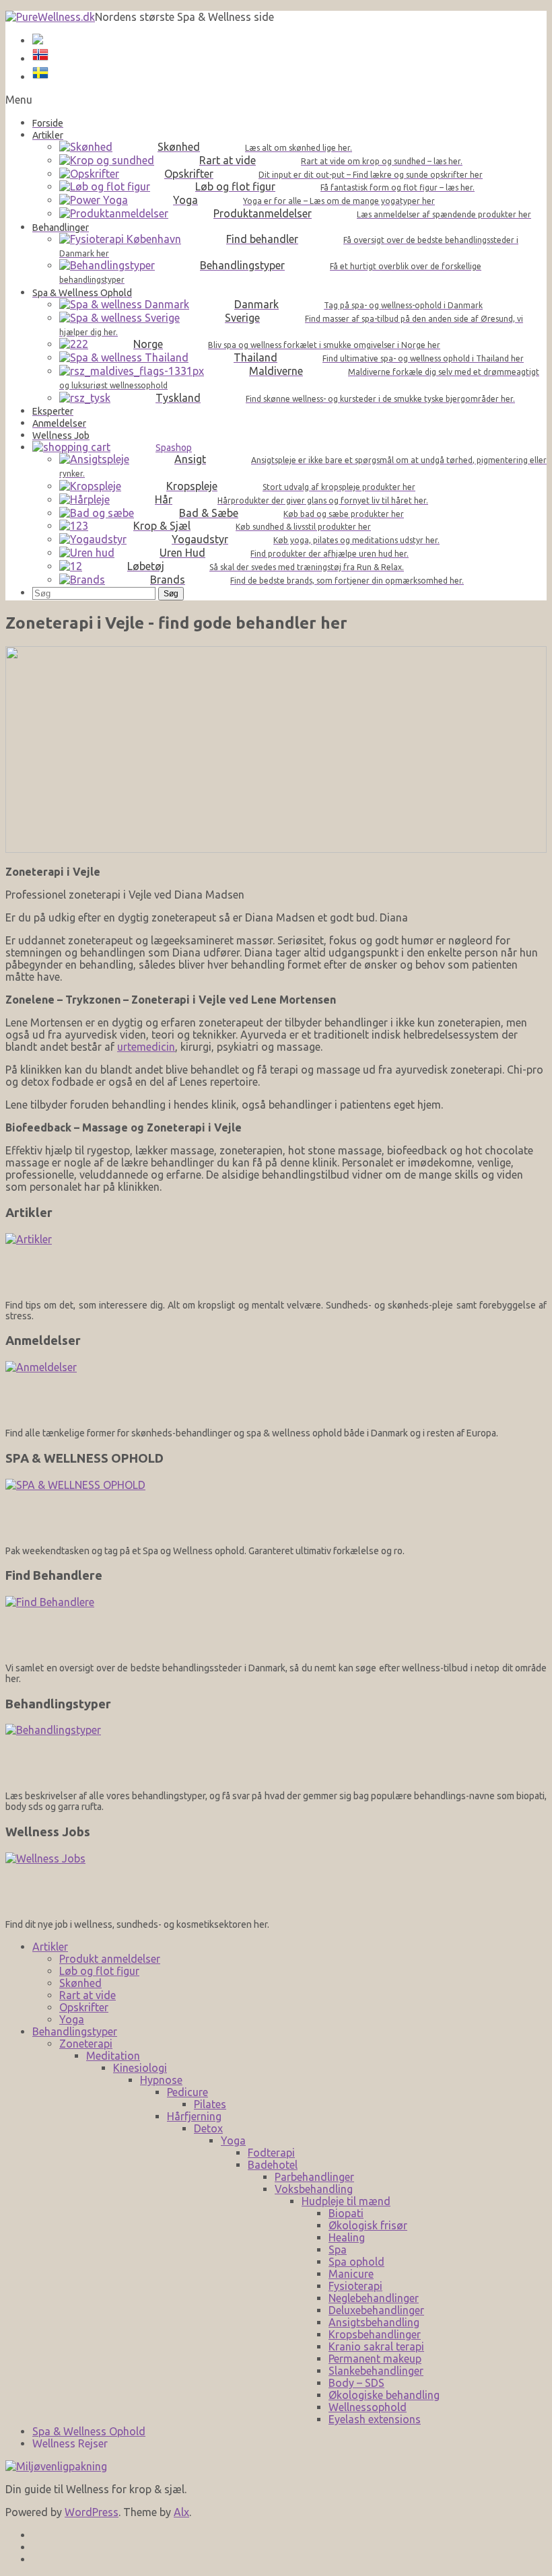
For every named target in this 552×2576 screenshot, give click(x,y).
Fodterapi (271, 2153)
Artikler (50, 1947)
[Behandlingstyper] (276, 1752)
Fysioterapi (355, 2286)
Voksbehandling (314, 2189)
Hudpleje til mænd (346, 2201)
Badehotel (273, 2165)
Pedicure (187, 2092)
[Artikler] (276, 1262)
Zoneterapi (86, 2044)
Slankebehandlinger (376, 2371)
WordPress (92, 2512)
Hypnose (161, 2080)
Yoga (72, 2019)
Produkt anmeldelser (110, 1959)
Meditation (113, 2056)
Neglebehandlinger (374, 2298)
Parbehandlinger (314, 2177)
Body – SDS (356, 2383)
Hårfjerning (194, 2116)
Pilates (210, 2104)
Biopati (346, 2213)
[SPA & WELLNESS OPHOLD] (276, 1507)
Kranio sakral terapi (376, 2346)
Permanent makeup (375, 2359)
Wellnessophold (368, 2407)
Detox (208, 2128)
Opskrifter (84, 2007)
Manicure (351, 2274)
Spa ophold (356, 2262)
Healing (347, 2237)
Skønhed (80, 1983)
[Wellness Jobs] (276, 1881)
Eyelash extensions (375, 2419)
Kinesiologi (140, 2068)
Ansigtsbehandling (374, 2322)
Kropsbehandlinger (375, 2334)
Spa (338, 2250)
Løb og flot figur (99, 1971)
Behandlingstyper (75, 2031)
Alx (181, 2512)
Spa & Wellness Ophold (89, 2431)
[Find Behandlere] (276, 1625)
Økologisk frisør (368, 2225)
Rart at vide (88, 1995)
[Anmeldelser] (276, 1390)
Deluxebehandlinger (376, 2310)
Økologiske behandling (384, 2395)
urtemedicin (146, 1047)
